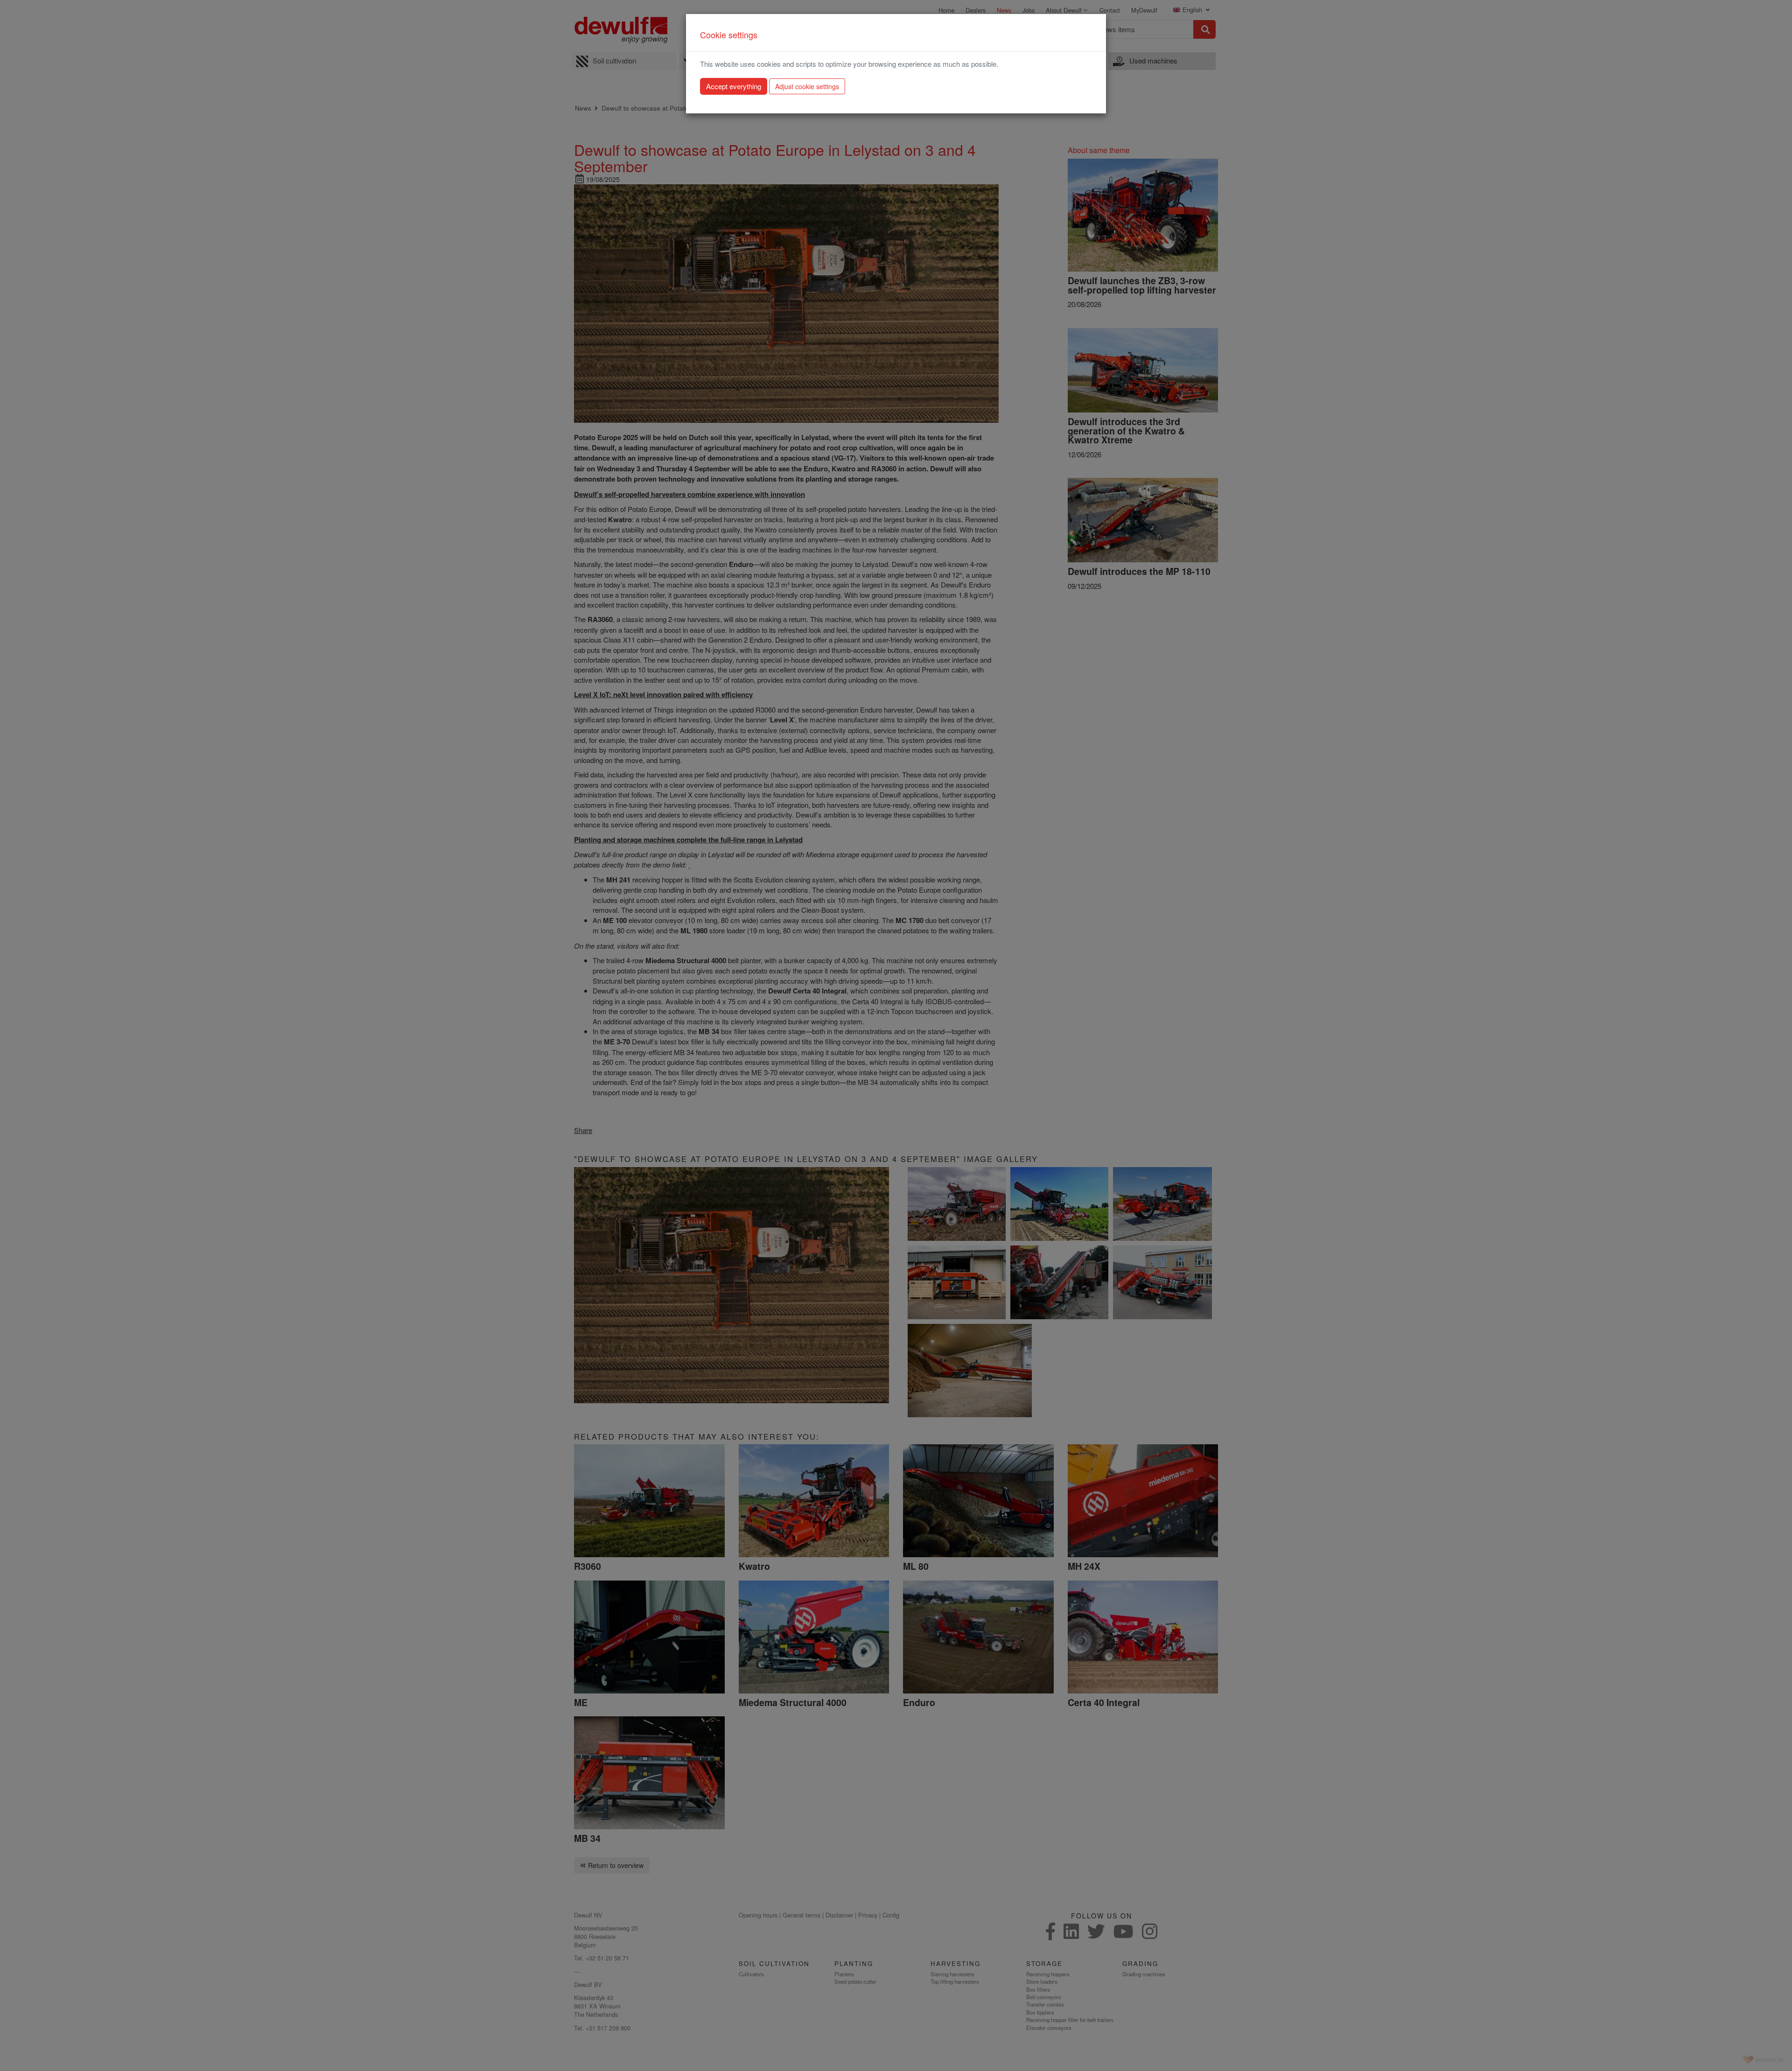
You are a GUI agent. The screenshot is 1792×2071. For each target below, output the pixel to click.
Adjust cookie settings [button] (807, 86)
